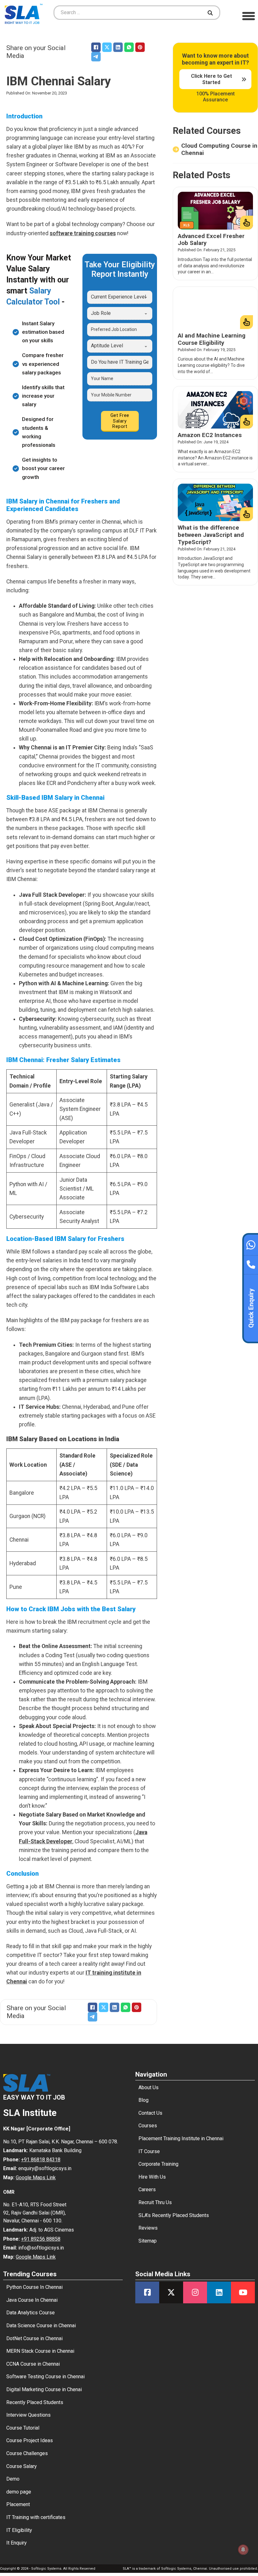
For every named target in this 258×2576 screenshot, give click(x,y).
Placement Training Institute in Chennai (181, 2138)
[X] (107, 47)
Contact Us (150, 2113)
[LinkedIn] (118, 47)
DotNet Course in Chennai (34, 2338)
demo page (19, 2492)
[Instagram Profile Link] (195, 2292)
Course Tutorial (23, 2428)
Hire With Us (152, 2177)
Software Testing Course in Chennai (45, 2377)
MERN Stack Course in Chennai (40, 2351)
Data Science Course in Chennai (41, 2326)
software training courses (83, 233)
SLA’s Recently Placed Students (174, 2215)
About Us (149, 2087)
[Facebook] (96, 47)
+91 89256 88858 (41, 2239)
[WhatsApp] (129, 47)
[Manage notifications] (243, 2550)
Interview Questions (28, 2415)
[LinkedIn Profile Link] (219, 2292)
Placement (18, 2504)
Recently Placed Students (35, 2402)
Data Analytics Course (31, 2313)
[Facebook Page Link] (147, 2292)
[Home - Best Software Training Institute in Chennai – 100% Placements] (24, 13)
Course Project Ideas (30, 2440)
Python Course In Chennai (34, 2287)
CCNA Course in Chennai (33, 2364)
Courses (148, 2126)
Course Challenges (27, 2453)
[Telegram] (96, 57)
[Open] (249, 16)
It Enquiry (17, 2543)
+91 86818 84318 (41, 2160)
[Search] (211, 13)
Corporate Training (158, 2164)
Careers (147, 2189)
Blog (143, 2100)
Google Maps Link (36, 2178)
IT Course (149, 2151)
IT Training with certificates (36, 2517)
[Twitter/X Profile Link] (171, 2292)
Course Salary (22, 2466)
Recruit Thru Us (155, 2202)
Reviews (148, 2228)
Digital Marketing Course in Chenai (44, 2389)
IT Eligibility (19, 2530)
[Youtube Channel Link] (243, 2292)
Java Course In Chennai (32, 2300)
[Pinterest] (140, 47)
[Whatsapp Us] (251, 1244)
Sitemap (148, 2241)
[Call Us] (251, 1263)
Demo (13, 2479)
